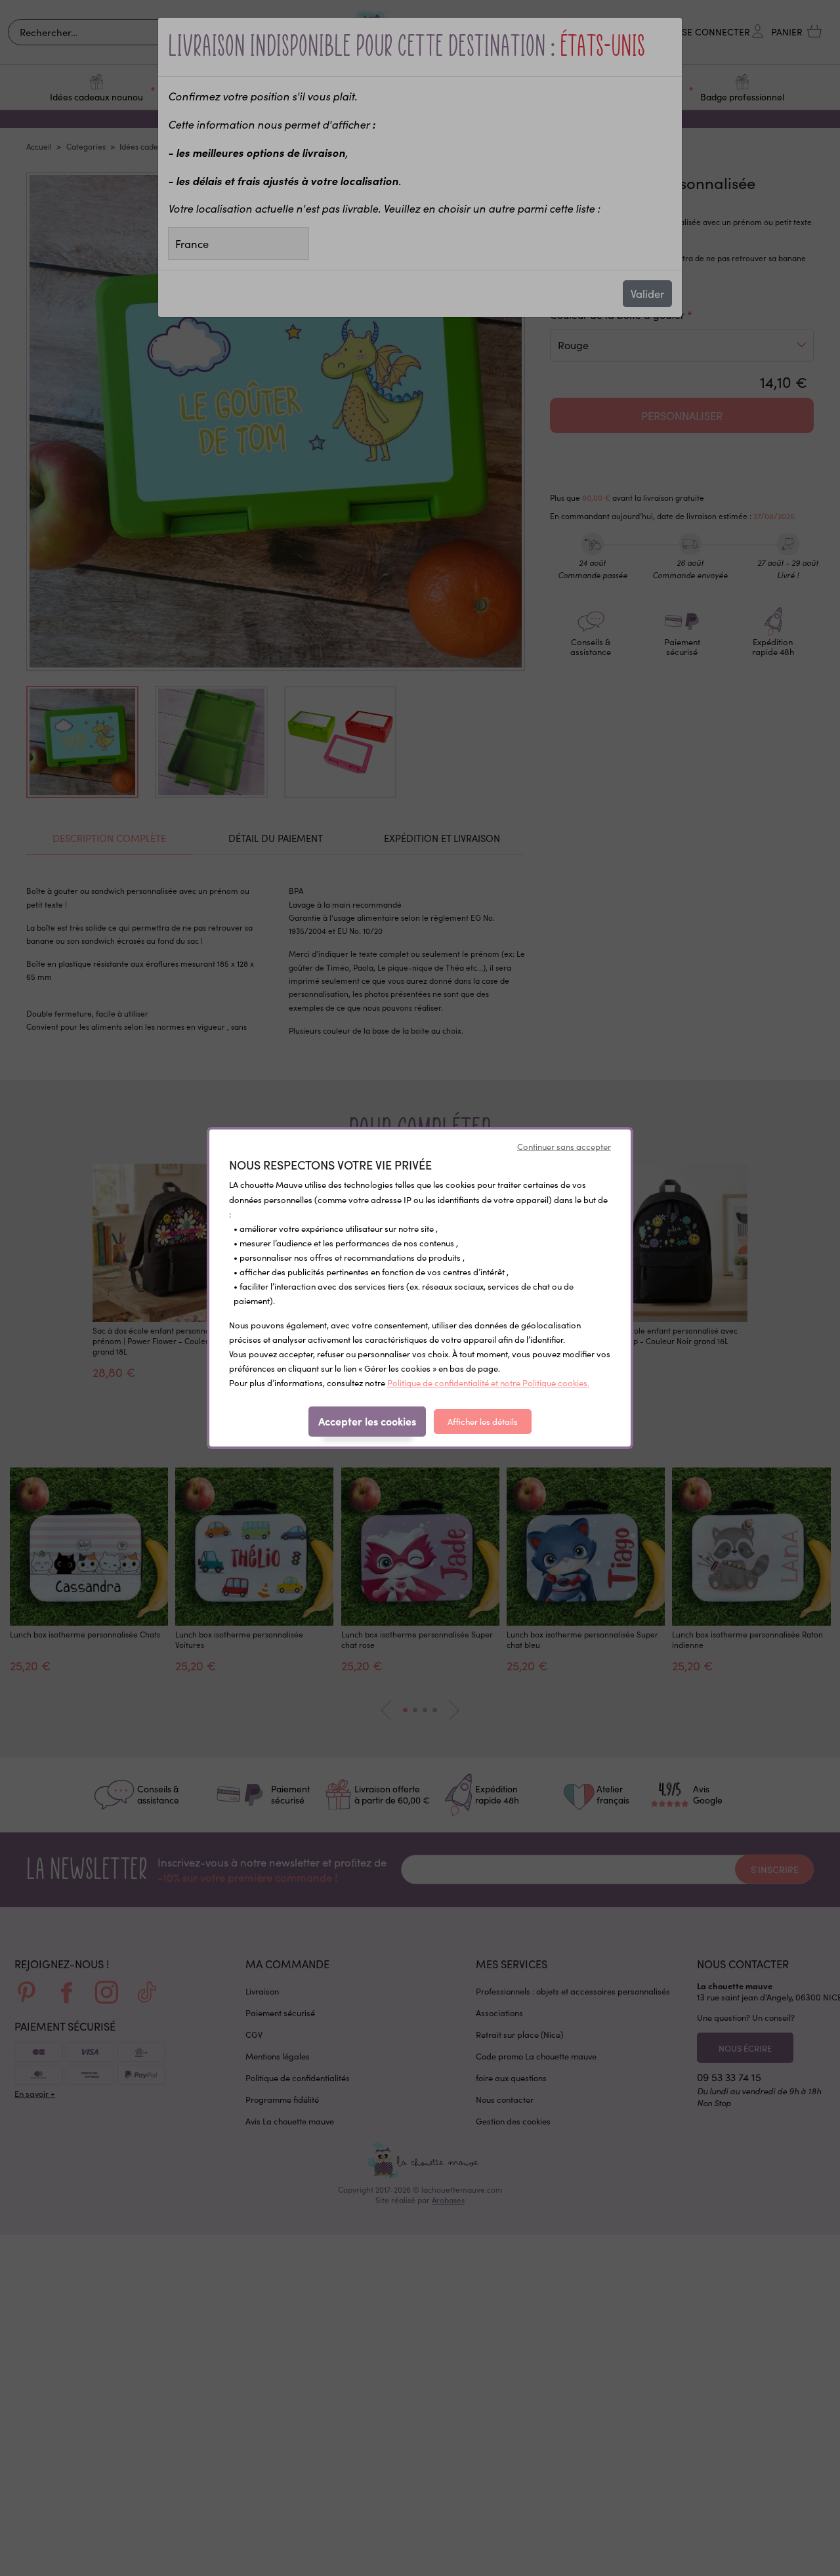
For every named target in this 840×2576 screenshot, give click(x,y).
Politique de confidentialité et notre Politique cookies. (488, 1383)
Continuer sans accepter (564, 1147)
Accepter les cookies (367, 1421)
